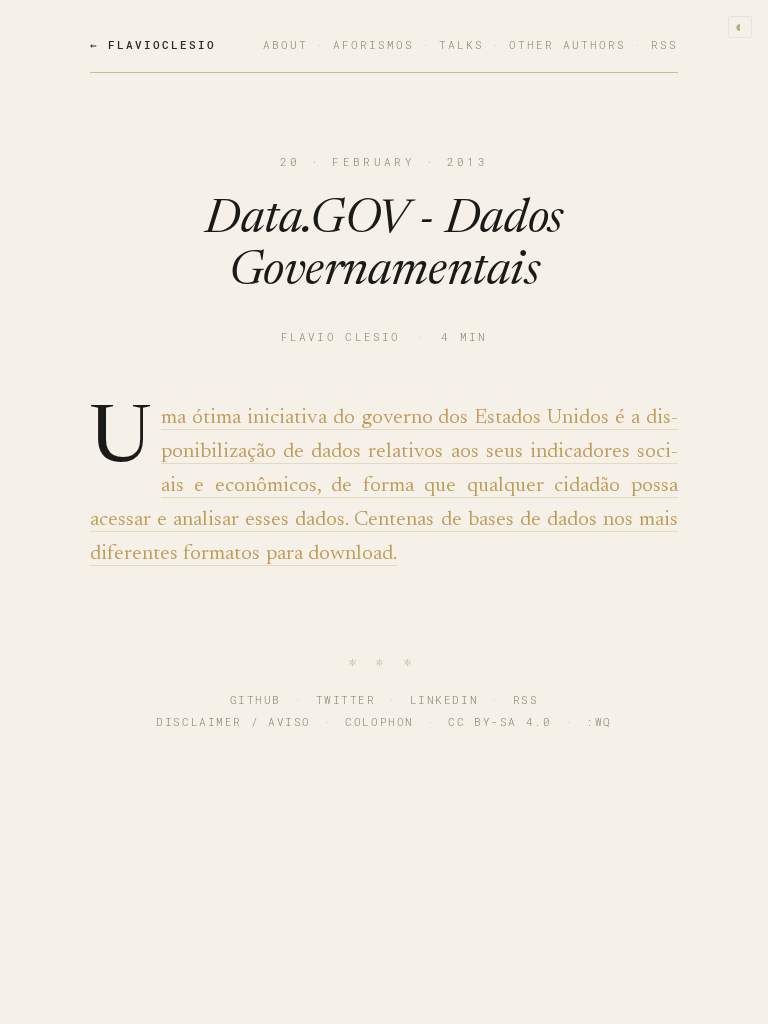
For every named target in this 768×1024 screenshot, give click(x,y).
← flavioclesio (153, 44)
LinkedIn (444, 699)
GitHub (255, 699)
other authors (567, 44)
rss (664, 44)
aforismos (373, 44)
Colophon (379, 721)
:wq (599, 721)
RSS (526, 699)
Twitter (346, 699)
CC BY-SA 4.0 (499, 721)
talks (461, 44)
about (285, 44)
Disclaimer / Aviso (233, 721)
